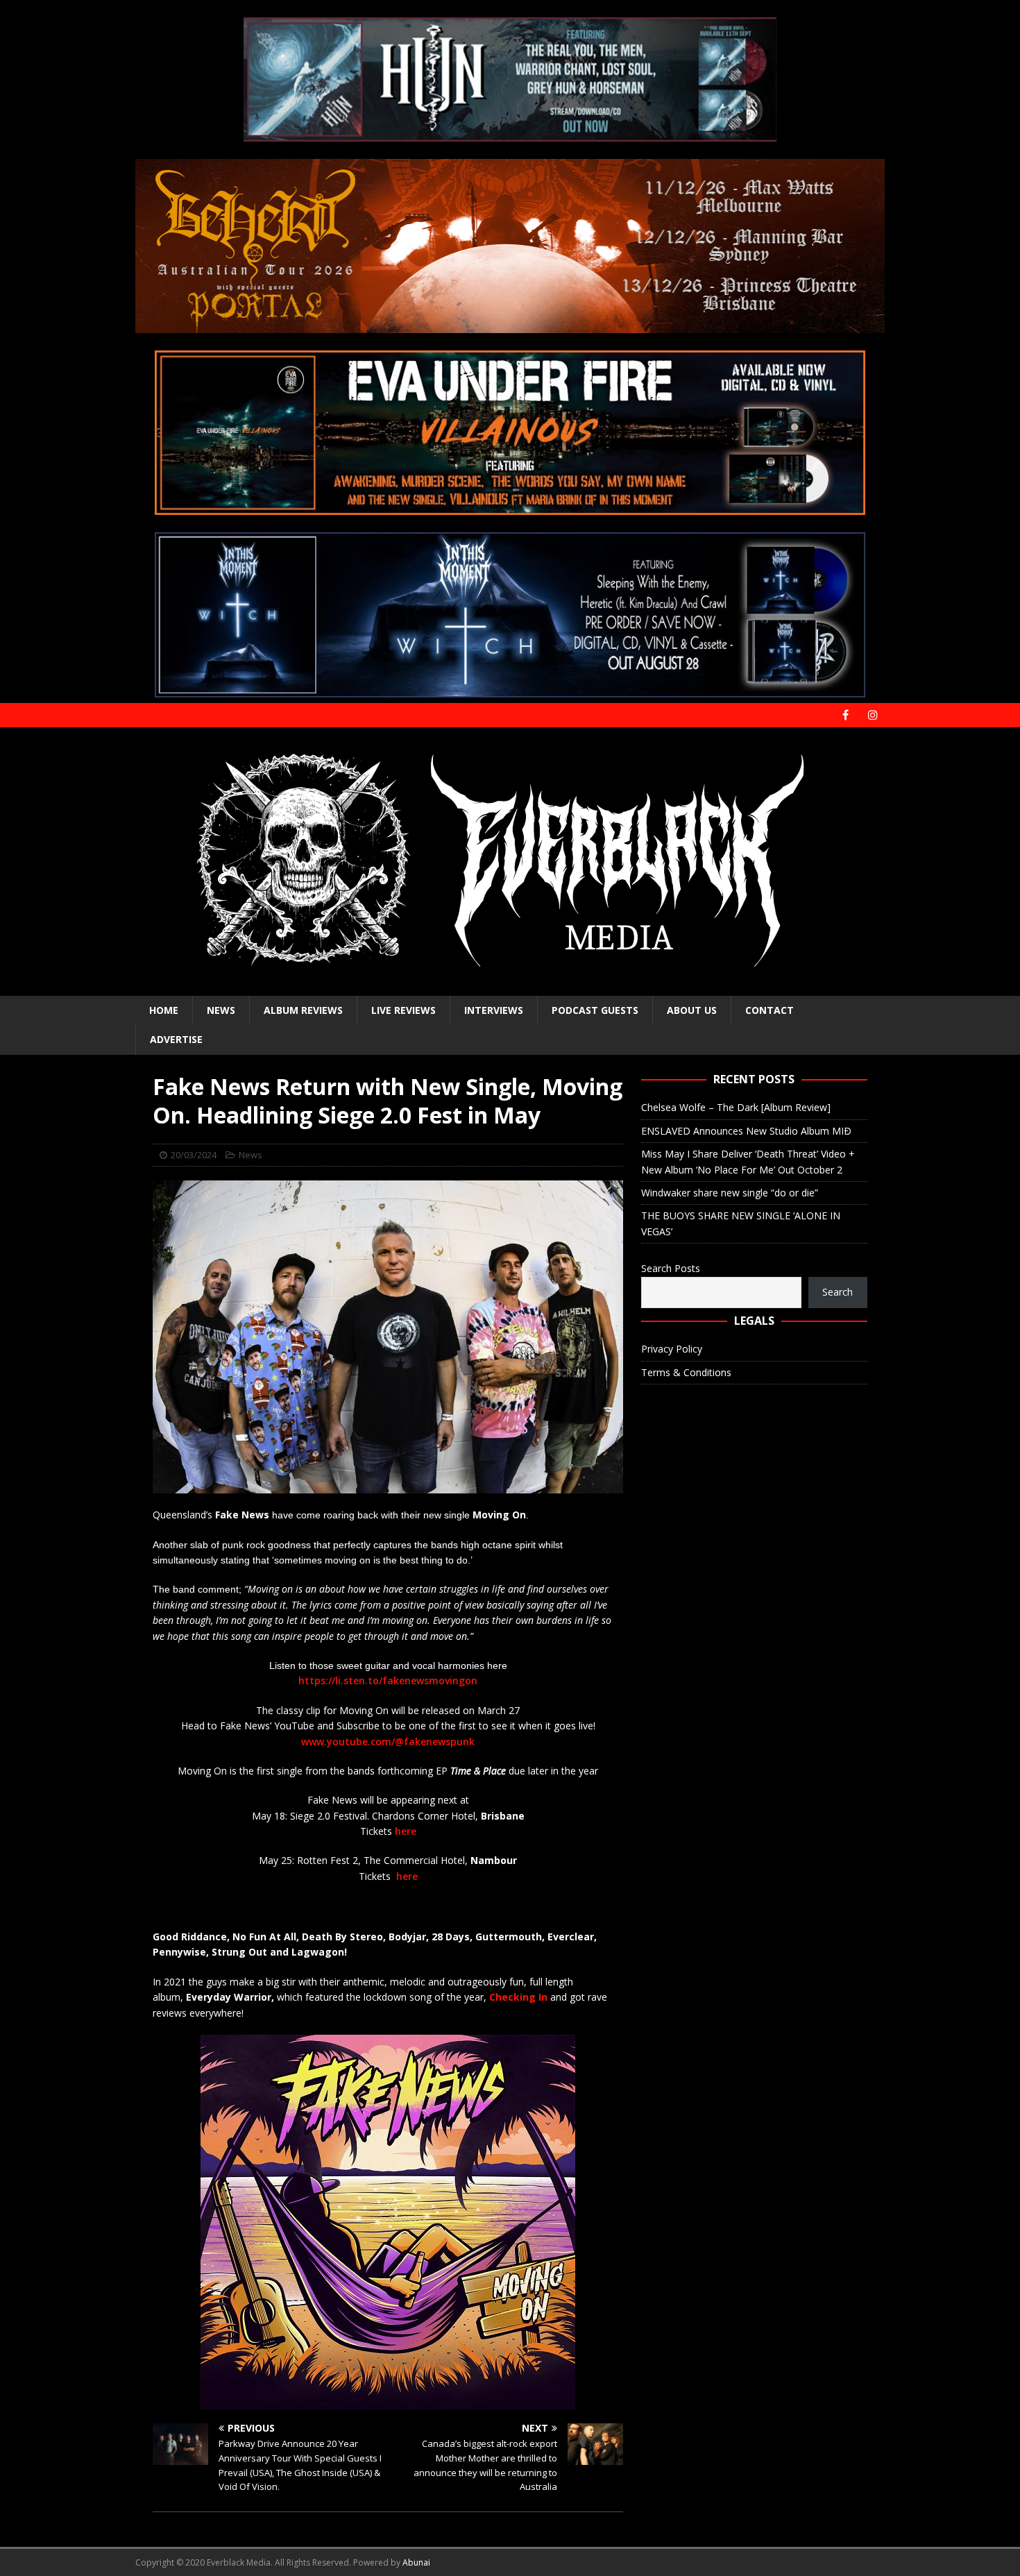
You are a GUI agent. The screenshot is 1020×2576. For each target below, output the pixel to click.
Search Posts (671, 1268)
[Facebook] (845, 715)
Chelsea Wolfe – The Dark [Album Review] (736, 1107)
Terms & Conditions (686, 1372)
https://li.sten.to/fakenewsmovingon (388, 1680)
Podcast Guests (595, 1010)
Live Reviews (403, 1010)
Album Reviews (303, 1010)
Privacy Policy (672, 1349)
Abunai (416, 2562)
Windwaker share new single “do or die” (730, 1193)
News (221, 1010)
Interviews (494, 1010)
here (406, 1831)
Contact (770, 1010)
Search (838, 1292)
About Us (692, 1010)
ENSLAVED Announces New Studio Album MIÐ (746, 1131)
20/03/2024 (194, 1155)
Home (164, 1010)
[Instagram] (873, 715)
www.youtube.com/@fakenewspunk (388, 1742)
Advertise (176, 1039)
